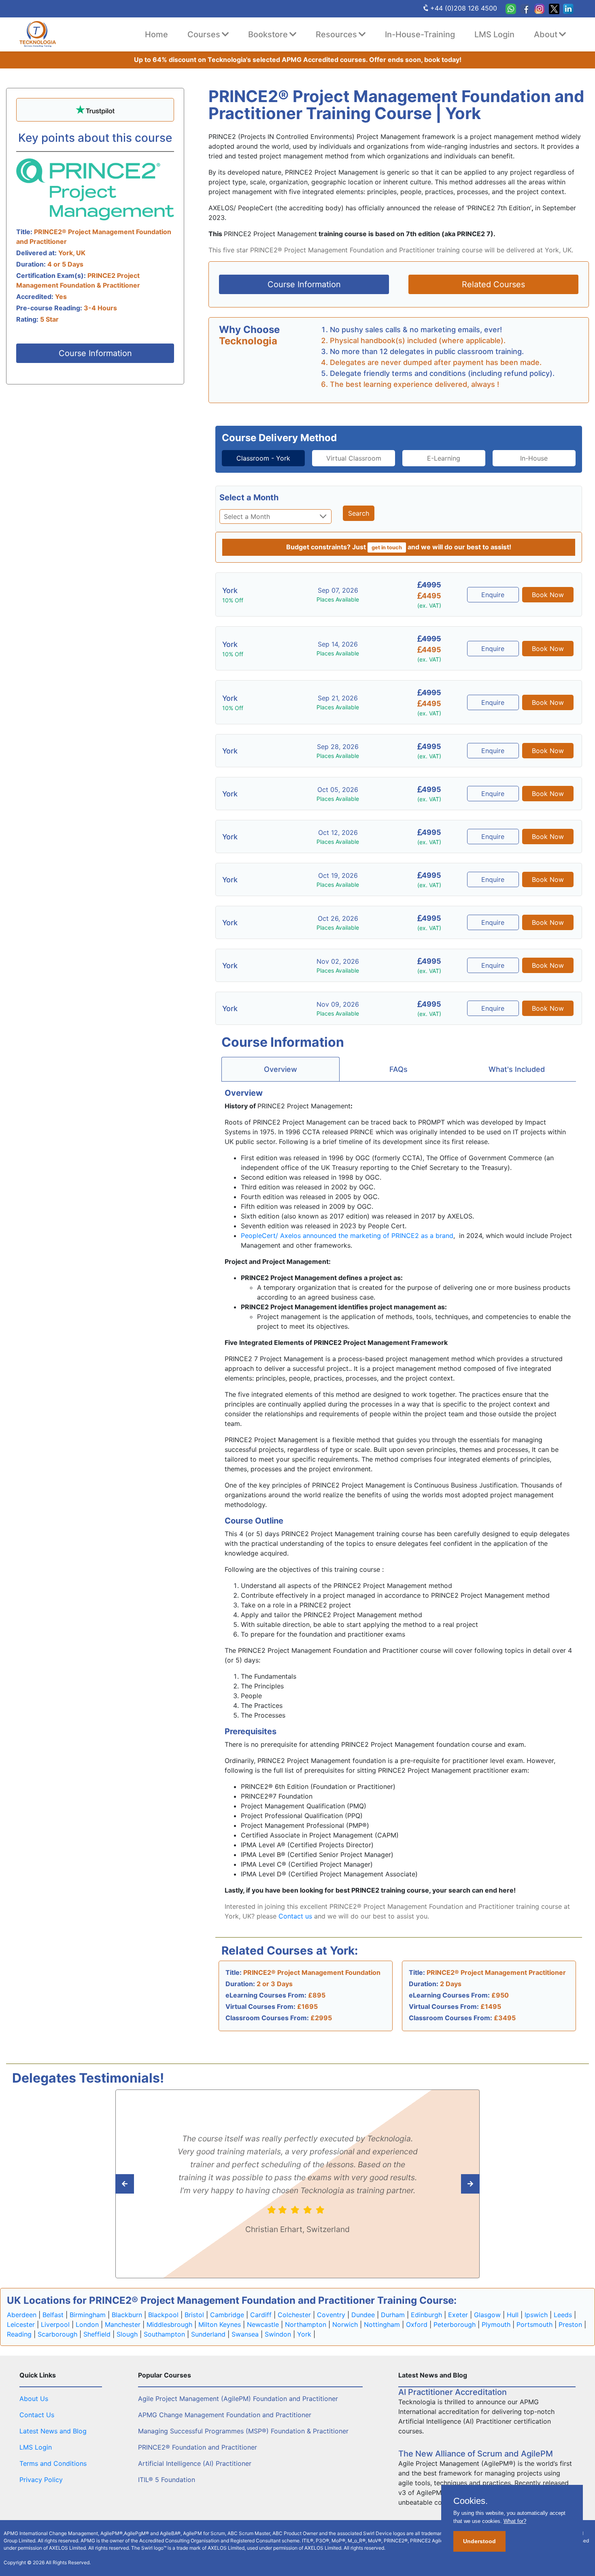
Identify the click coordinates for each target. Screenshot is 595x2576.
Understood (479, 2541)
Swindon (278, 2334)
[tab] (263, 458)
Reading (19, 2334)
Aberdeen (22, 2315)
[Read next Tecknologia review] (143, 2184)
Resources (336, 34)
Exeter (458, 2315)
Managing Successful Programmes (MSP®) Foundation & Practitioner (243, 2431)
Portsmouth (534, 2324)
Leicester (21, 2324)
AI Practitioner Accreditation (453, 2392)
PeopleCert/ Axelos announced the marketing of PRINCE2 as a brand (347, 1236)
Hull (513, 2315)
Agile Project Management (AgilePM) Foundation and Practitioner (238, 2399)
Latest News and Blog (53, 2431)
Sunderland (208, 2334)
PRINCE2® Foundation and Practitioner (198, 2447)
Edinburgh (426, 2315)
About (546, 34)
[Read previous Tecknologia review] (452, 2184)
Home (156, 34)
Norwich (345, 2324)
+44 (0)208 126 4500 (464, 8)
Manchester (123, 2324)
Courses (204, 34)
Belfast (53, 2315)
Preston (570, 2324)
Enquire (493, 595)
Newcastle (263, 2324)
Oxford (417, 2324)
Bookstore (268, 34)
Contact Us (37, 2415)
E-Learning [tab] (444, 458)
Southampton (164, 2334)
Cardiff (261, 2315)
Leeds (563, 2315)
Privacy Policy (41, 2480)
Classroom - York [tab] (263, 458)
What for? (515, 2521)
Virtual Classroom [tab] (354, 458)
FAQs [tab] (398, 1069)
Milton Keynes (220, 2324)
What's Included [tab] (517, 1069)
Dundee (363, 2315)
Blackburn (127, 2315)
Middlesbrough (169, 2324)
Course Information (95, 353)
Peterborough (455, 2324)
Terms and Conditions (53, 2463)
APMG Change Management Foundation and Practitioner (225, 2415)
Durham (393, 2315)
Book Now (548, 595)
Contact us (295, 1916)
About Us (34, 2399)
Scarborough (57, 2334)
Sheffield (97, 2334)
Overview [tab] (280, 1069)
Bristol (194, 2315)
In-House (534, 458)
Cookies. (471, 2501)
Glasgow (487, 2315)
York (304, 2334)
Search (359, 513)
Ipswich (536, 2315)
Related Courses (493, 284)
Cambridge (227, 2315)
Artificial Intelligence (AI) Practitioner (195, 2463)
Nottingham (382, 2324)
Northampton (306, 2324)
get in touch (387, 547)
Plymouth (496, 2324)
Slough (127, 2334)
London (87, 2324)
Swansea (245, 2334)
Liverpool (55, 2324)
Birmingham (88, 2315)
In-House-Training (420, 34)
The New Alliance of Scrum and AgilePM (476, 2454)
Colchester (294, 2315)
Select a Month (249, 497)
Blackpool (163, 2315)
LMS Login (494, 34)
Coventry (331, 2315)
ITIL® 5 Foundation (167, 2480)
